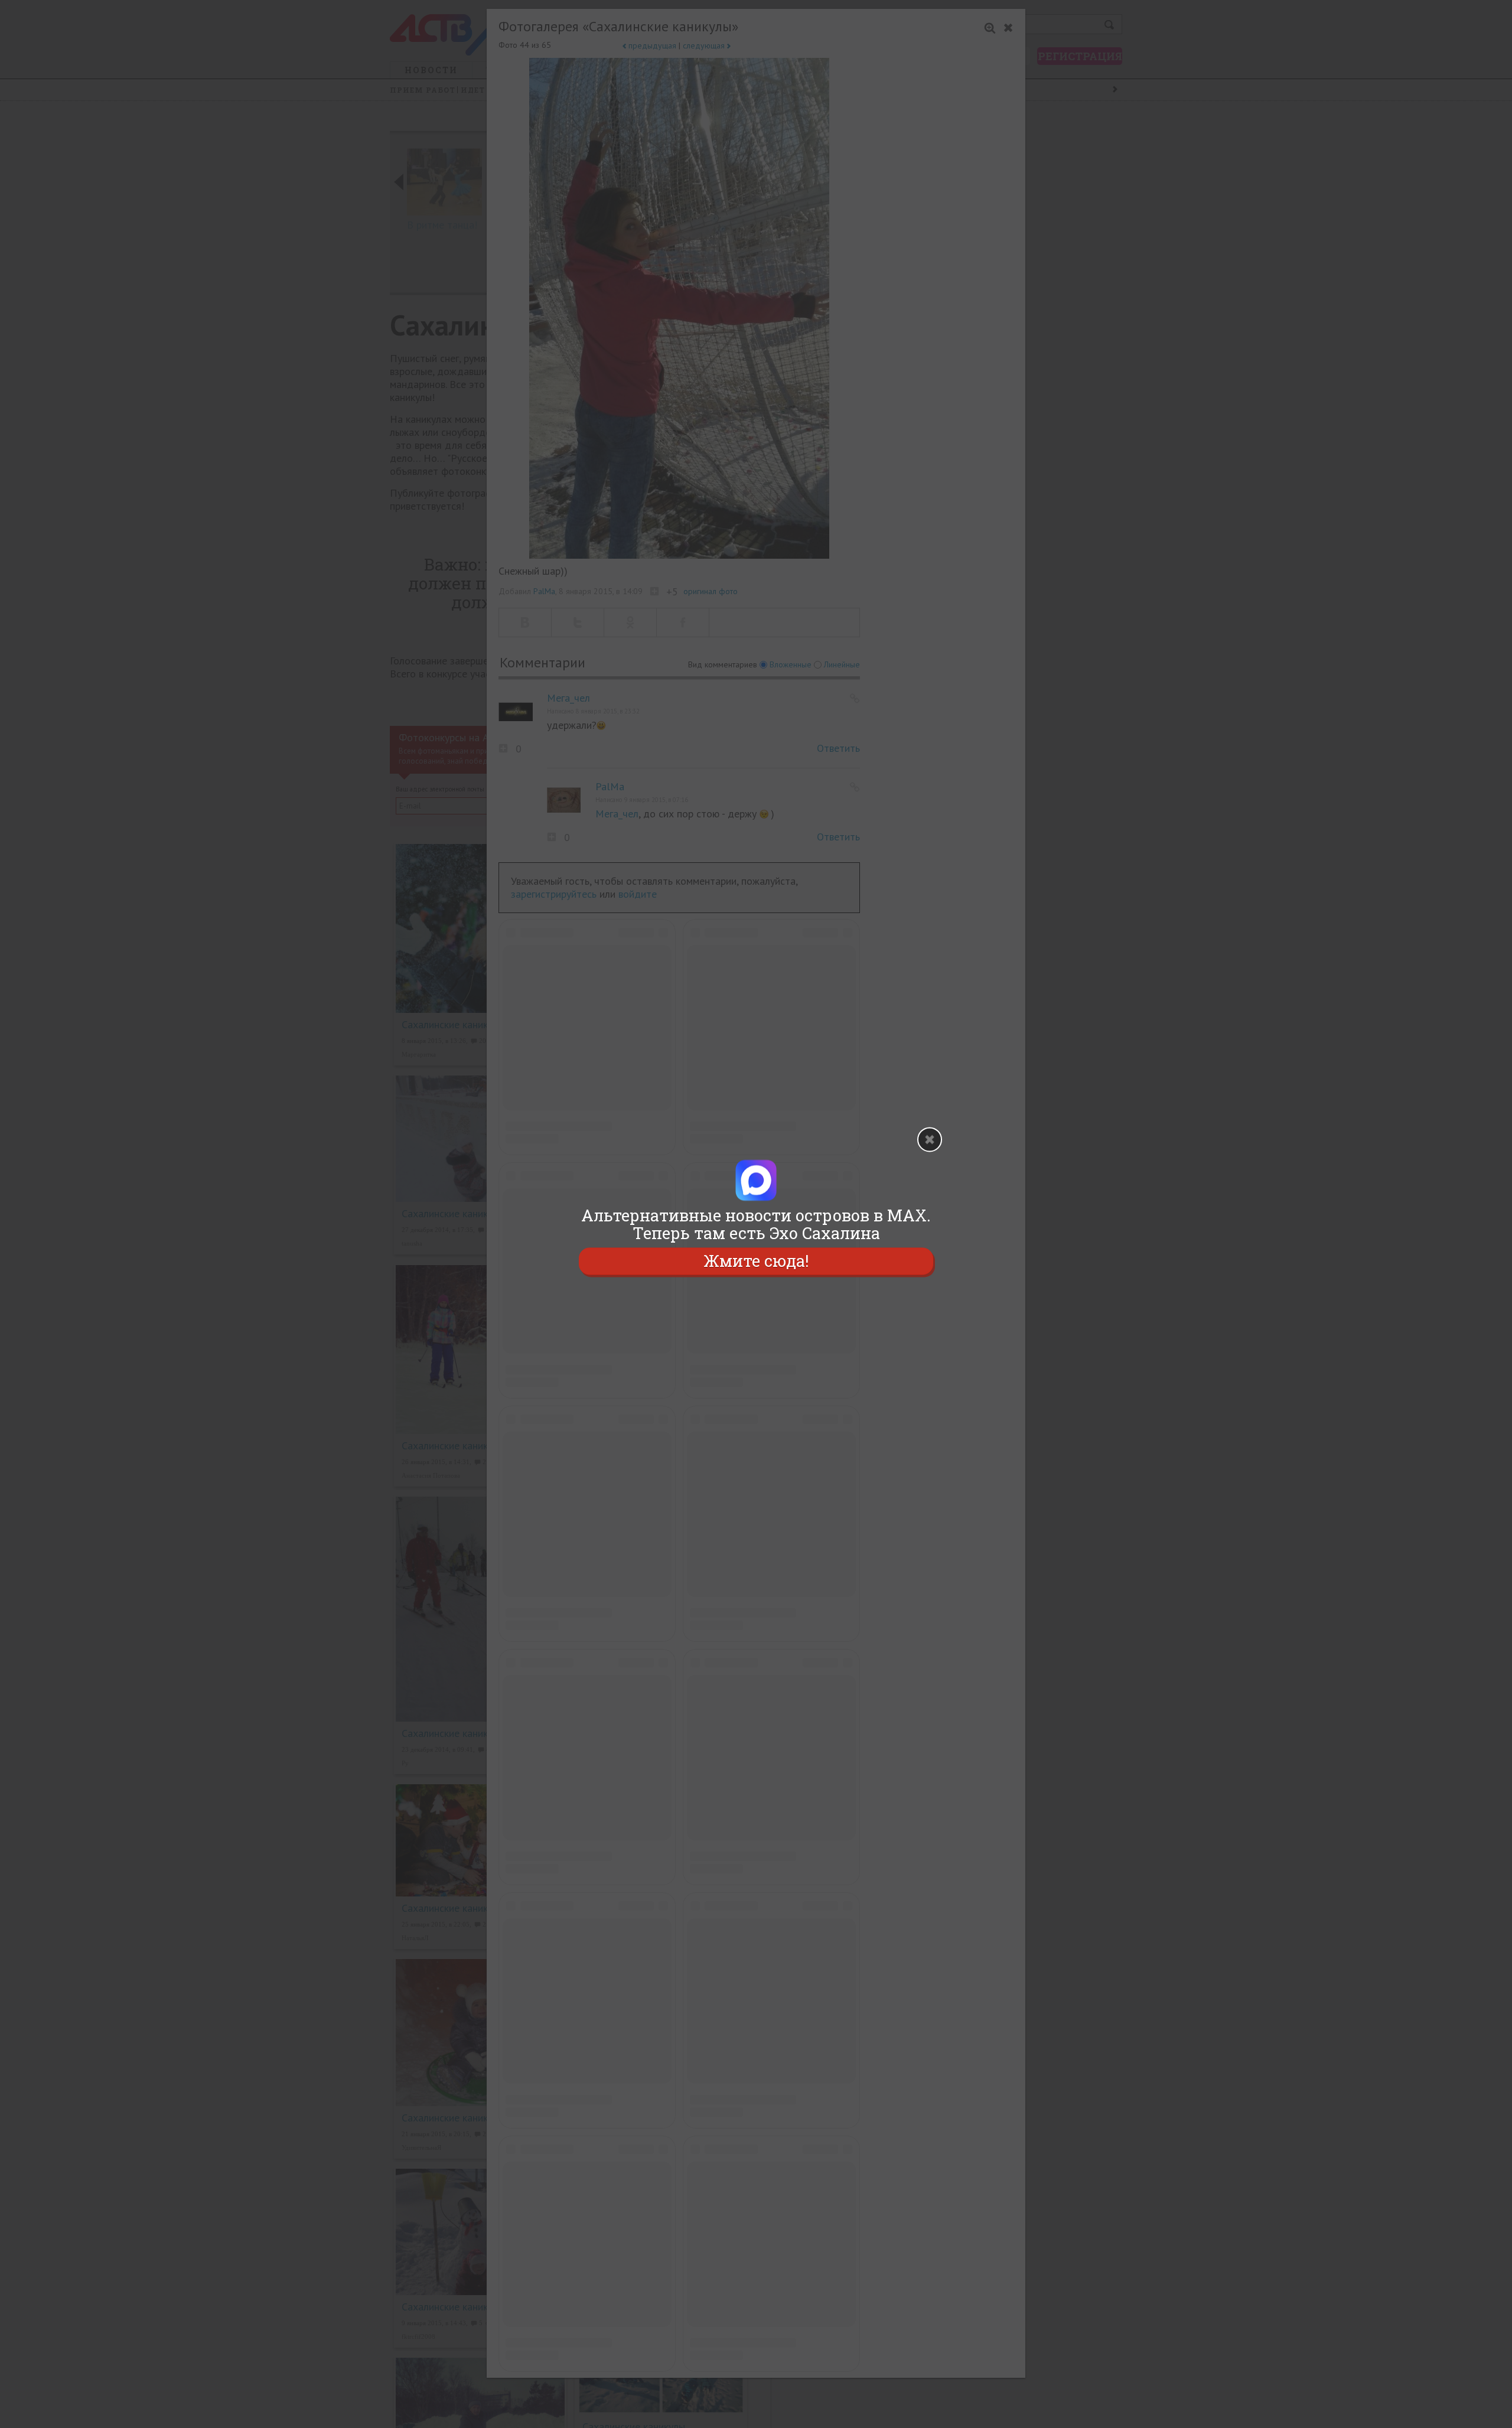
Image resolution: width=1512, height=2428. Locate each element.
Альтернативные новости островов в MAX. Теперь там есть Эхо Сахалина (756, 1224)
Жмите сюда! (756, 1261)
